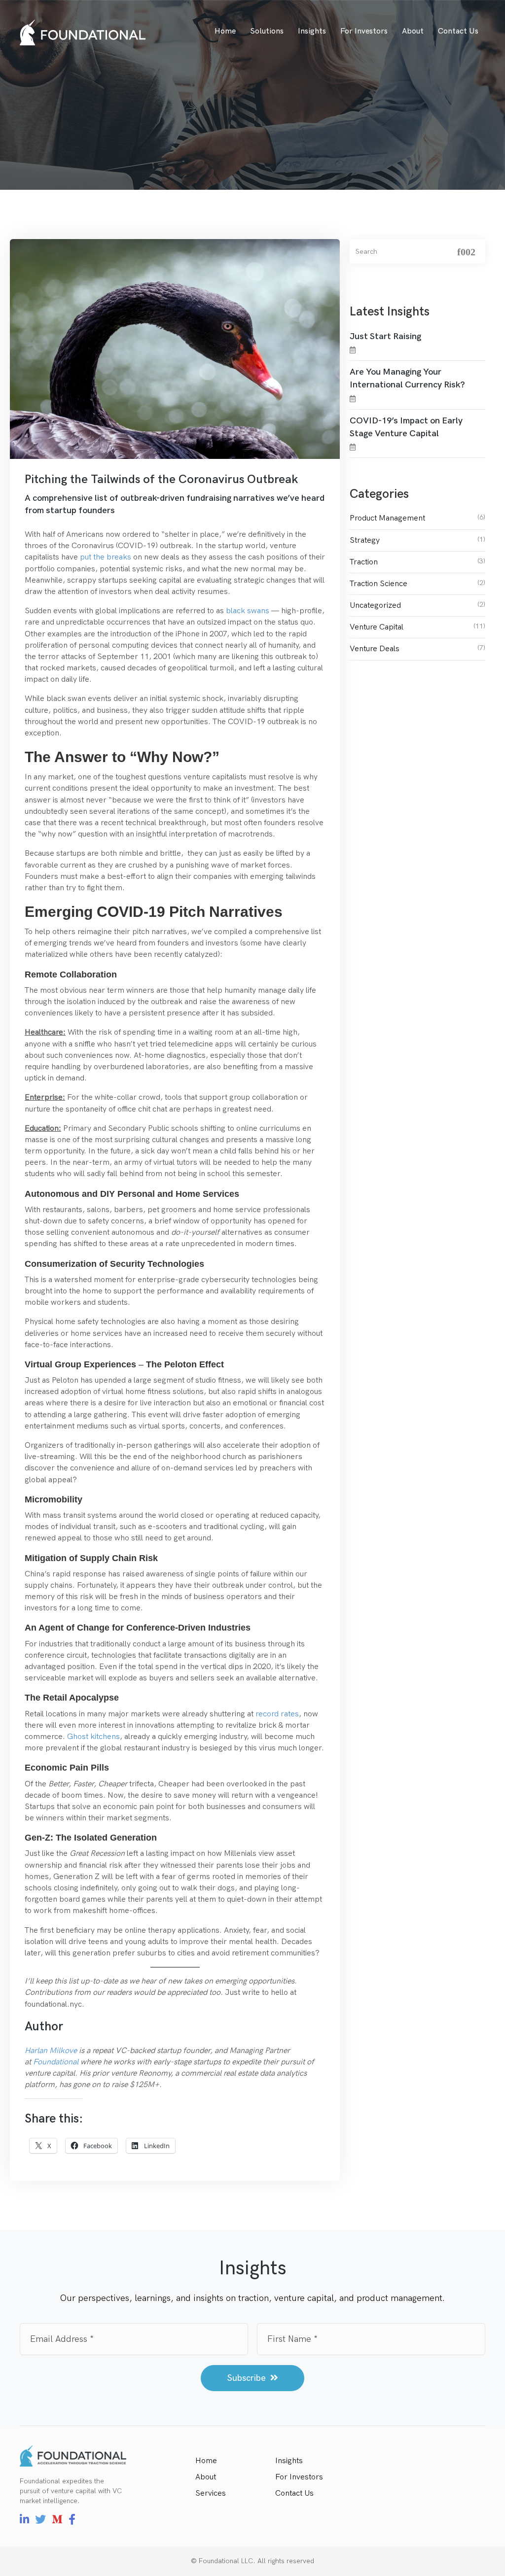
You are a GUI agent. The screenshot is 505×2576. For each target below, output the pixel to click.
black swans (248, 611)
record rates (277, 1714)
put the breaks (106, 557)
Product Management (387, 518)
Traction (364, 562)
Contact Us (458, 31)
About (413, 31)
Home (225, 31)
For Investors (364, 31)
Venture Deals (375, 649)
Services (211, 2493)
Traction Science (379, 584)
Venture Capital (377, 627)
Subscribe (248, 2378)
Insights (312, 31)
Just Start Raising (385, 336)
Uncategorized (375, 606)
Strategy (365, 540)
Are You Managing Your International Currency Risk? (407, 378)
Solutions (267, 31)
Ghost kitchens (93, 1737)
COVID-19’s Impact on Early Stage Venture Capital (406, 427)
